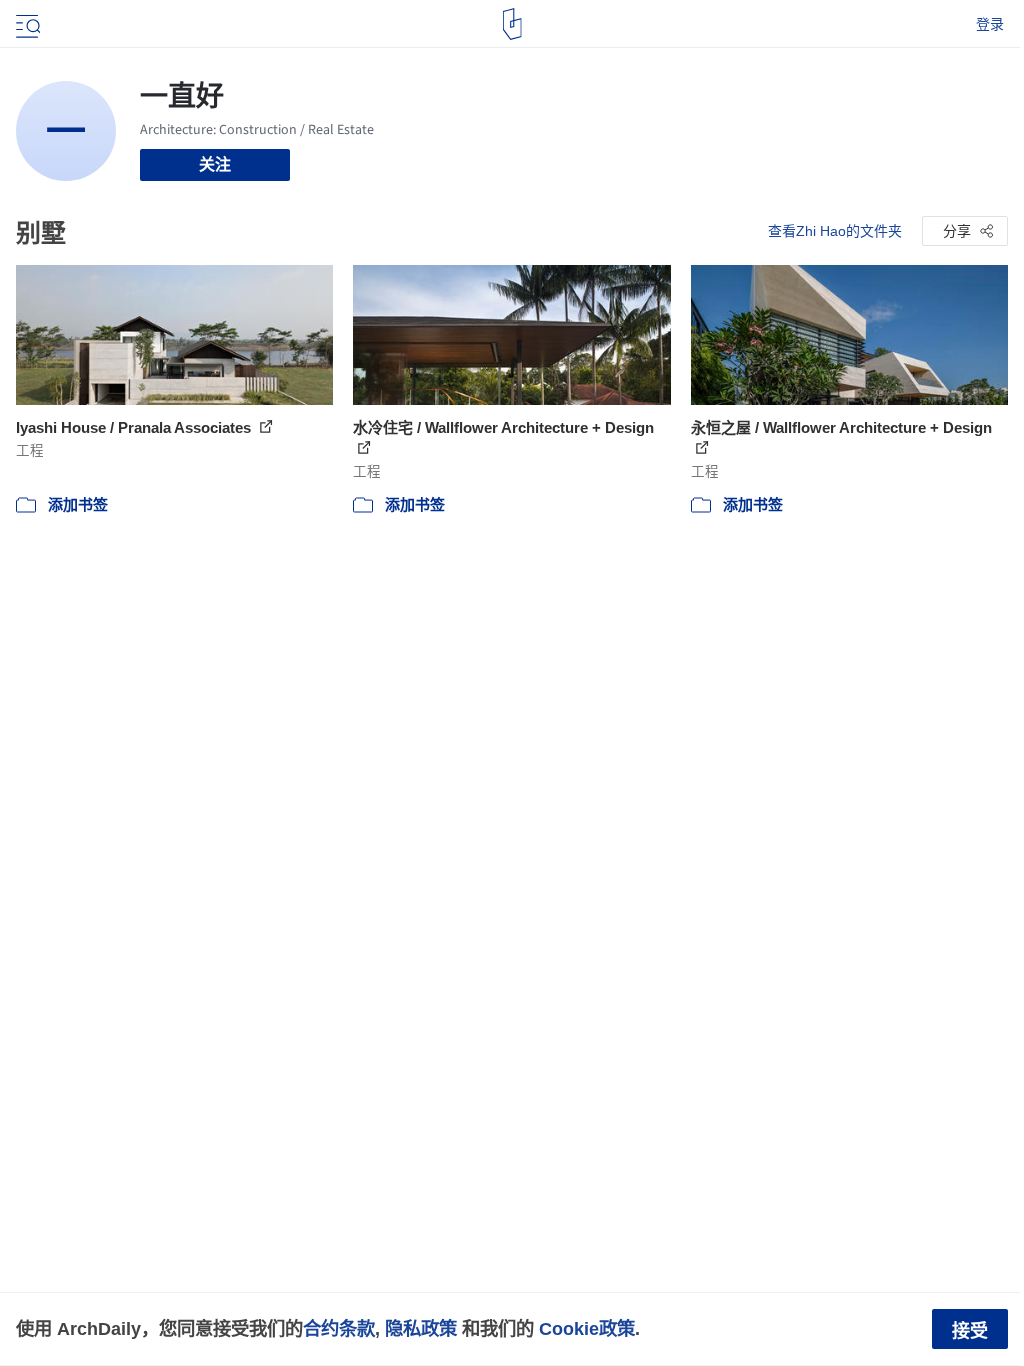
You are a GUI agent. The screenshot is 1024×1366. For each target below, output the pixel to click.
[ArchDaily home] (512, 24)
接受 (970, 1331)
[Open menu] (26, 24)
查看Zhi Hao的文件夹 (835, 231)
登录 (990, 24)
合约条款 (339, 1328)
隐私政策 (421, 1328)
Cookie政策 (587, 1328)
